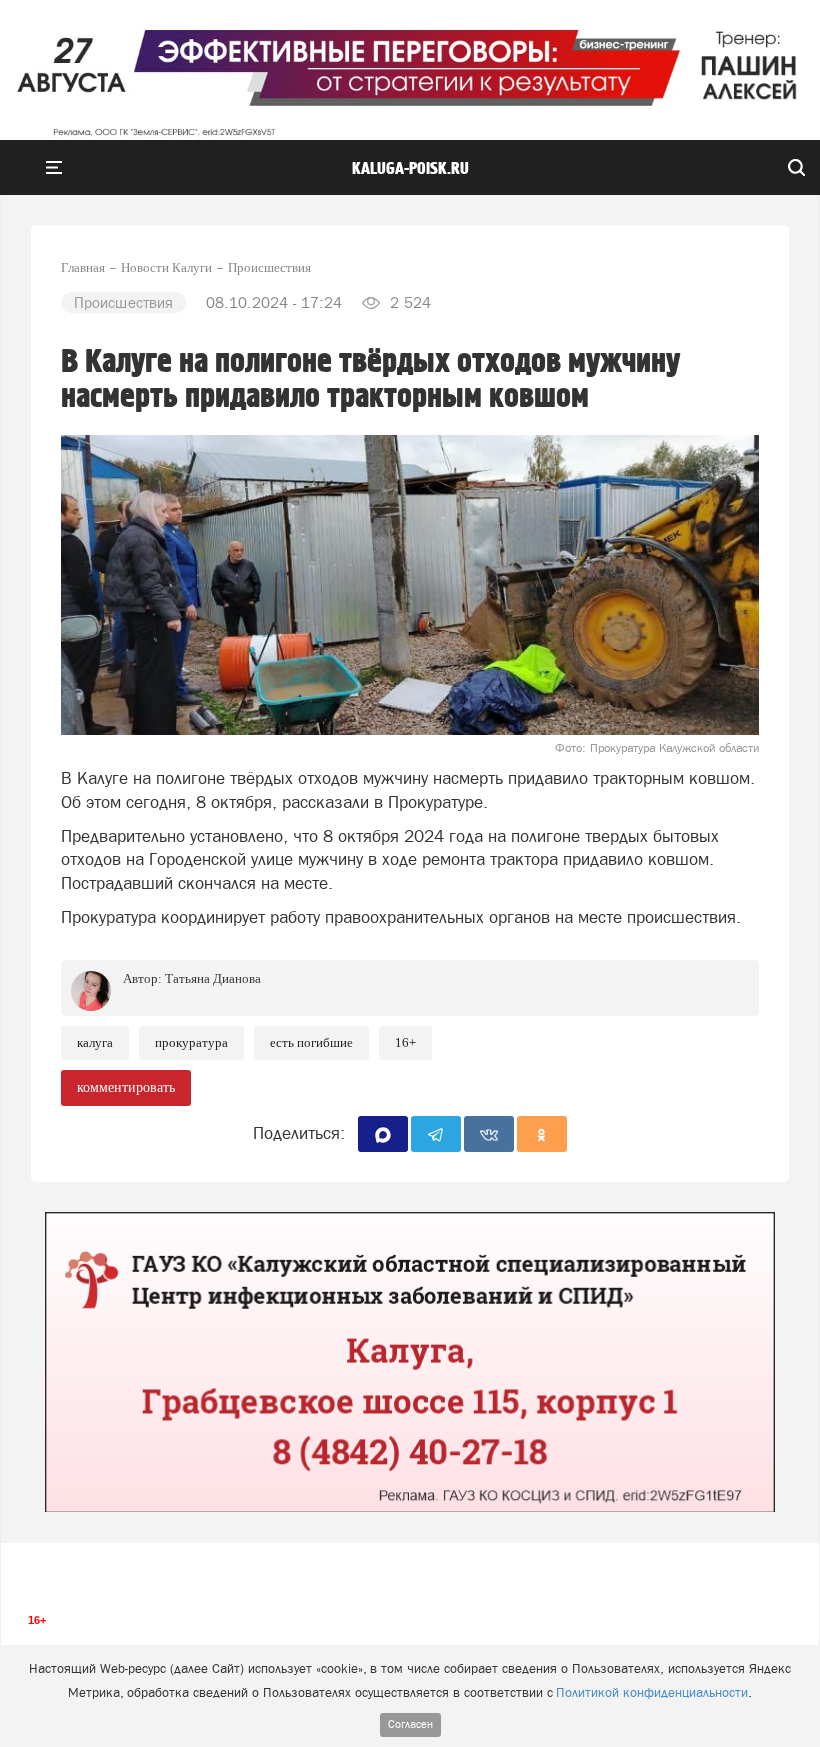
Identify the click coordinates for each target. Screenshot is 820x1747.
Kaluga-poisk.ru (410, 169)
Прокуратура (191, 1042)
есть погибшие (311, 1042)
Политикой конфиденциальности (652, 1692)
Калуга (95, 1042)
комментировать (126, 1087)
